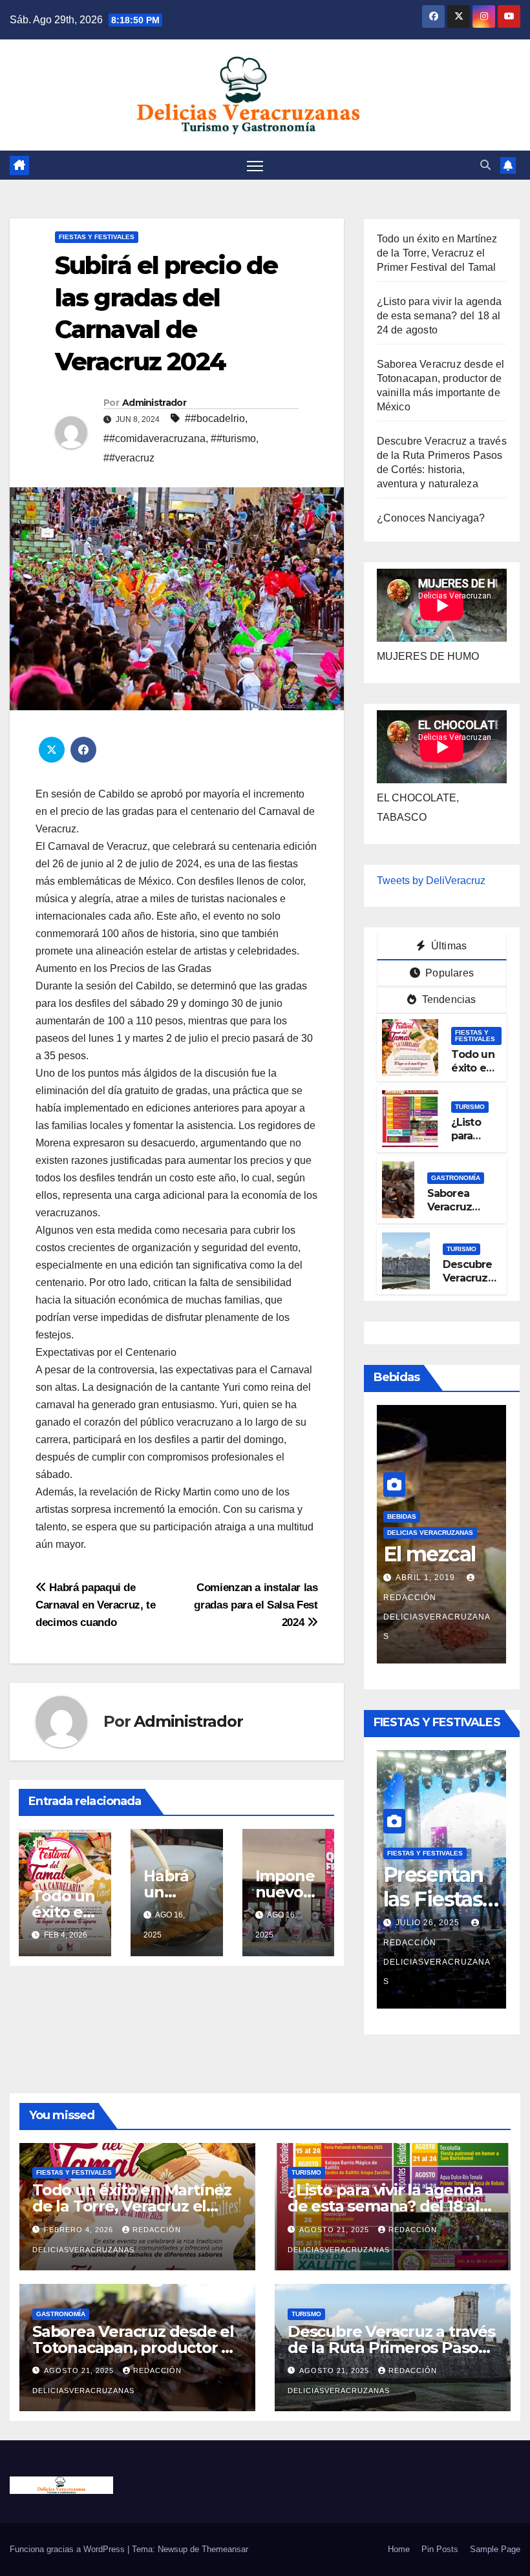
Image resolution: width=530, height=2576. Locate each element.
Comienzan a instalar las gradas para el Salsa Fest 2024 (256, 1605)
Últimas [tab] (448, 946)
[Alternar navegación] (255, 165)
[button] (485, 165)
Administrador (154, 403)
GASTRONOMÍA (456, 1178)
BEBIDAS (402, 1516)
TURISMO (470, 1107)
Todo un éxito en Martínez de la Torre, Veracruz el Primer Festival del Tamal (437, 253)
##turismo (233, 438)
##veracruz (129, 458)
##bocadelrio (215, 418)
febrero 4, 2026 (80, 2230)
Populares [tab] (448, 973)
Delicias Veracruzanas (430, 1533)
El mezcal (429, 1554)
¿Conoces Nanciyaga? (431, 518)
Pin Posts (440, 2549)
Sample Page (495, 2549)
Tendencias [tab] (447, 999)
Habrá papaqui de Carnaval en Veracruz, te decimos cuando (96, 1605)
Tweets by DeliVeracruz (431, 881)
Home (399, 2549)
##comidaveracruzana (154, 438)
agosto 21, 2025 (335, 2230)
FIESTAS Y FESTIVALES (97, 237)
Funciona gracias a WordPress (69, 2549)
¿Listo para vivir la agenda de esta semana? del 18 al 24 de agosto (439, 316)
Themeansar (225, 2549)
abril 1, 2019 (427, 1578)
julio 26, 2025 (429, 1923)
